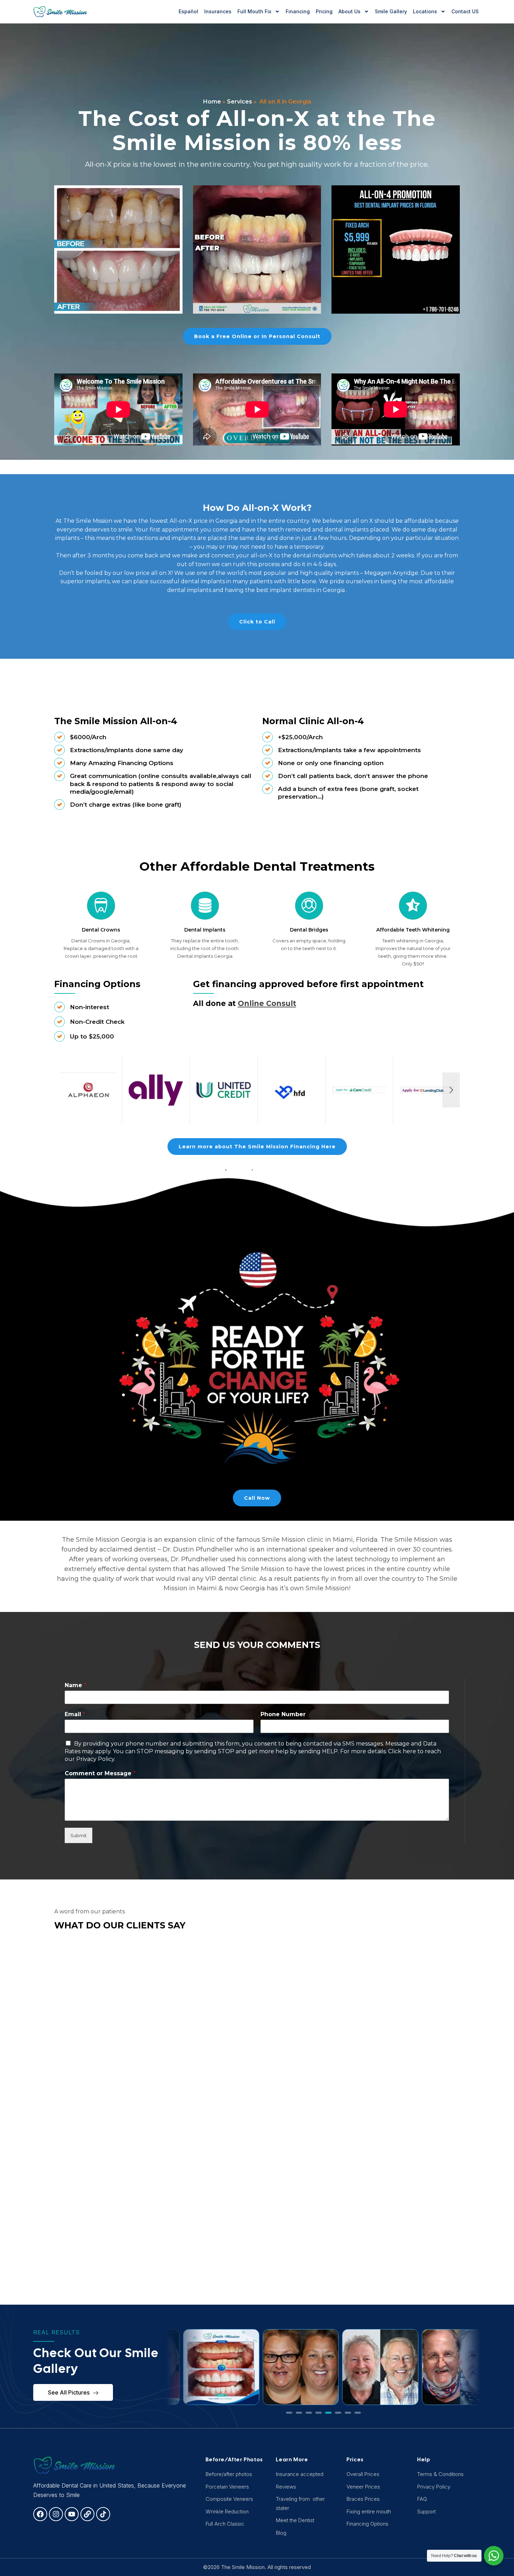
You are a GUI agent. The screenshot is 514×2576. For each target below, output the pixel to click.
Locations (425, 11)
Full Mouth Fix (254, 11)
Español (188, 11)
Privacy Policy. (96, 1759)
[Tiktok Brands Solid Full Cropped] (103, 2514)
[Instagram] (56, 2514)
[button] (289, 2413)
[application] (118, 409)
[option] (88, 1090)
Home (212, 102)
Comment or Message (100, 1773)
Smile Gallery (391, 11)
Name (76, 1685)
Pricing (324, 11)
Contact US (465, 11)
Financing (298, 11)
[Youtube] (72, 2514)
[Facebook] (40, 2514)
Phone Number (283, 1714)
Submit (78, 1835)
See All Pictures (69, 2392)
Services (240, 102)
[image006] (396, 249)
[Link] (87, 2514)
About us (349, 11)
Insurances (218, 11)
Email (75, 1714)
